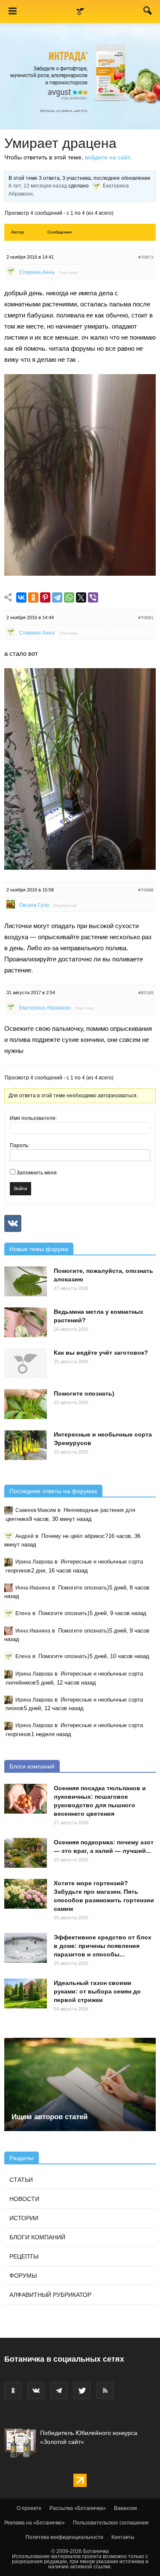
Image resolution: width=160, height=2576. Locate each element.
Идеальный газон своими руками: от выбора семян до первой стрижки (97, 1991)
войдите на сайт (107, 157)
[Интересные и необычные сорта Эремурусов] (26, 1445)
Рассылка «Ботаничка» (78, 2508)
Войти (20, 1188)
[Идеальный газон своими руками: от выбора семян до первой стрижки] (26, 1993)
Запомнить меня (37, 1173)
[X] (81, 598)
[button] (148, 12)
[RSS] (105, 2391)
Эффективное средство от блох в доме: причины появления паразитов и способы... (103, 1946)
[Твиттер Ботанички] (82, 2391)
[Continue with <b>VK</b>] (13, 1223)
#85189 (146, 993)
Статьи (21, 2180)
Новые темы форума (39, 1249)
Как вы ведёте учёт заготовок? (101, 1353)
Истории (24, 2218)
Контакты (123, 2537)
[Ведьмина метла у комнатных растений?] (26, 1322)
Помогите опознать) (84, 1393)
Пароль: (20, 1145)
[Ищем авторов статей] (80, 2084)
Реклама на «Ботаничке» (35, 2523)
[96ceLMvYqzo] (80, 573)
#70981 (146, 618)
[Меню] (12, 12)
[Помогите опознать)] (26, 1404)
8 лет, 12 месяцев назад (38, 186)
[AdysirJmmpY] (80, 867)
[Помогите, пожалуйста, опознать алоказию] (26, 1281)
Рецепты (24, 2256)
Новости (24, 2199)
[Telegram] (57, 598)
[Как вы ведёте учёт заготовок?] (26, 1363)
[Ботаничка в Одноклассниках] (13, 2391)
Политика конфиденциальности (64, 2537)
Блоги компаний (32, 1766)
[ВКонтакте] (21, 598)
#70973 (146, 257)
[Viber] (93, 598)
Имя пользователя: (33, 1118)
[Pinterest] (45, 598)
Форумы (23, 2276)
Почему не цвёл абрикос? (75, 1536)
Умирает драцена (60, 143)
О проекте (29, 2508)
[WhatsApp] (69, 598)
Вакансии (125, 2508)
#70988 (146, 890)
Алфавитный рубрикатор (50, 2295)
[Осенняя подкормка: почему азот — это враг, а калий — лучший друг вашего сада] (26, 1853)
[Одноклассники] (33, 598)
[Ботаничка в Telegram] (59, 2391)
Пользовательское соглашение (111, 2523)
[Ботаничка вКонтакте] (36, 2391)
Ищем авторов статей (49, 2117)
